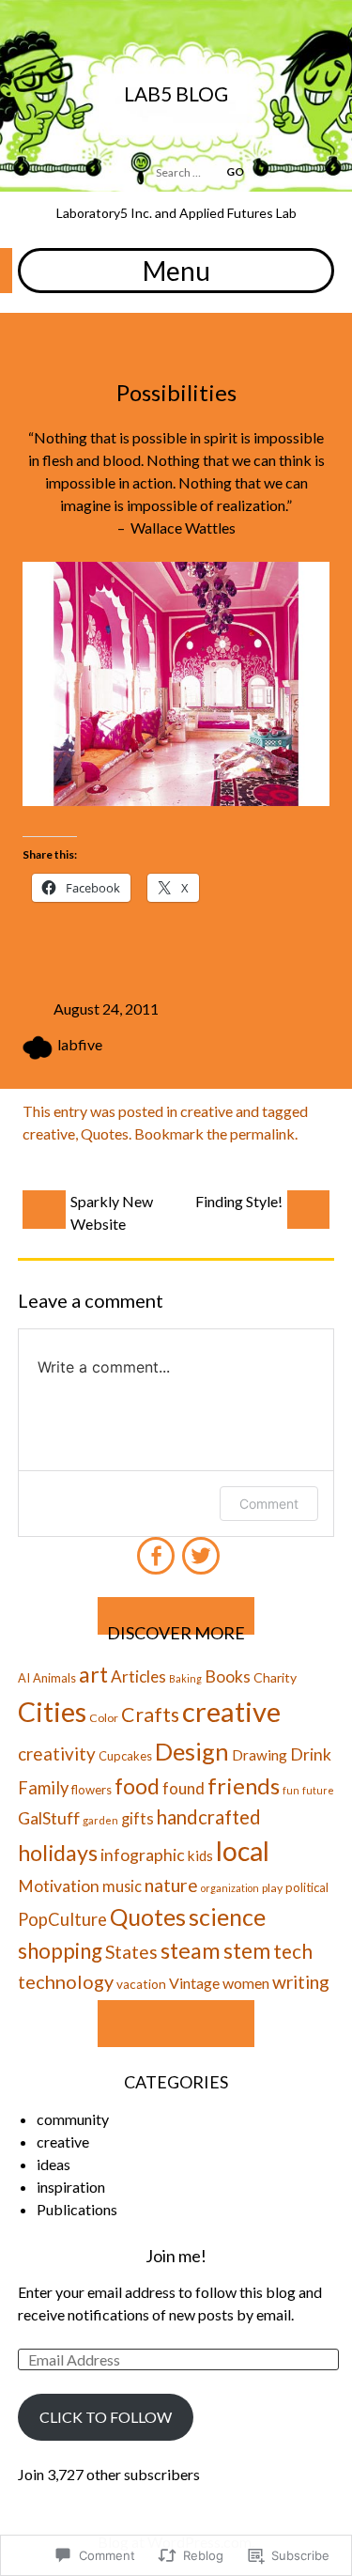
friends (244, 1785)
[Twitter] (199, 1548)
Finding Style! (239, 1201)
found (184, 1788)
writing (301, 1982)
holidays (58, 1853)
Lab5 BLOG (176, 93)
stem (247, 1951)
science (227, 1916)
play (272, 1888)
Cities (52, 1712)
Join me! (176, 2256)
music (122, 1886)
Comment (269, 1504)
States (131, 1952)
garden (100, 1820)
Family (43, 1788)
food (137, 1786)
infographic (143, 1855)
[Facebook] (155, 1548)
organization (230, 1888)
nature (171, 1885)
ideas (54, 2164)
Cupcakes (125, 1756)
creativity (57, 1754)
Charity (275, 1677)
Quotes (105, 1133)
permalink (262, 1133)
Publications (77, 2209)
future (318, 1790)
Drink (311, 1754)
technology (66, 1981)
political (307, 1887)
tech (293, 1951)
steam (191, 1950)
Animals (54, 1678)
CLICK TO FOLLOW (106, 2417)
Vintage (194, 1983)
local (243, 1851)
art (93, 1674)
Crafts (150, 1715)
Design (192, 1751)
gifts (138, 1819)
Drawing (260, 1755)
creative (207, 1111)
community (73, 2119)
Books (228, 1676)
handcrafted (209, 1817)
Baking (185, 1678)
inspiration (71, 2187)
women (246, 1983)
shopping (60, 1951)
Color (104, 1718)
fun (291, 1790)
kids (200, 1855)
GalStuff (49, 1818)
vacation (141, 1984)
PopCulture (62, 1919)
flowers (92, 1790)
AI (24, 1678)
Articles (138, 1676)
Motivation (59, 1886)
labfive (80, 1044)
